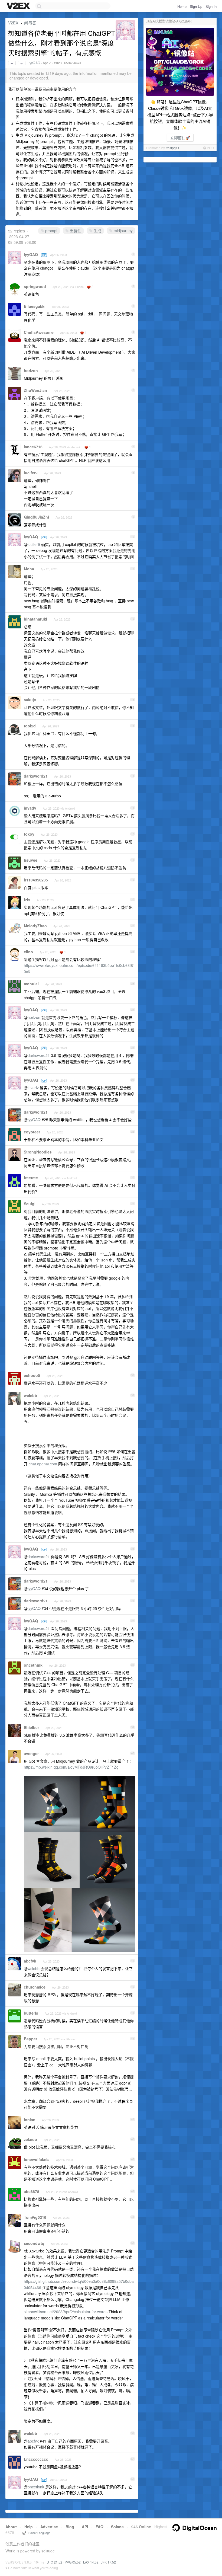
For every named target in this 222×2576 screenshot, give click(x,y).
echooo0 (32, 1375)
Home (182, 6)
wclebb (30, 1395)
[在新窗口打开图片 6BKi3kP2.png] (80, 1885)
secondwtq (34, 2243)
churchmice (35, 1987)
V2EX (13, 23)
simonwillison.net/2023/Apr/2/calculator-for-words (66, 2312)
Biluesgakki (35, 306)
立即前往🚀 (180, 138)
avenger (31, 1753)
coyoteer (32, 1132)
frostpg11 (173, 148)
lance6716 (33, 447)
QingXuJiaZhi (36, 517)
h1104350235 (36, 880)
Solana (117, 2527)
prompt (51, 231)
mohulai (31, 984)
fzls (27, 900)
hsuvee (31, 860)
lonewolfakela (37, 2159)
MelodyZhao (35, 926)
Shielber (31, 1727)
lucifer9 (31, 473)
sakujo (30, 700)
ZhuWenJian (35, 390)
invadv (30, 808)
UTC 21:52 (54, 2562)
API (85, 2527)
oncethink (33, 1665)
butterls (31, 2013)
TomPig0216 (35, 2217)
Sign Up (196, 6)
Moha (29, 569)
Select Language (38, 2533)
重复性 (75, 231)
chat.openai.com (43, 1464)
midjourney (123, 231)
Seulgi (30, 1204)
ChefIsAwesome (39, 332)
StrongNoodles (38, 1152)
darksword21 (36, 776)
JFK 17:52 (108, 2562)
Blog (70, 2527)
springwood (35, 286)
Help (29, 2527)
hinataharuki (35, 619)
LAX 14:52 (91, 2562)
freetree (31, 1178)
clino (28, 952)
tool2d (30, 726)
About (11, 2527)
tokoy (29, 834)
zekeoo (30, 2139)
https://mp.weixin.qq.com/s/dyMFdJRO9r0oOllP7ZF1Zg (71, 1767)
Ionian (30, 2120)
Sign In (211, 6)
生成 (97, 231)
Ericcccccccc (36, 2459)
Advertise (49, 2527)
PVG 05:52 (73, 2562)
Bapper (30, 2039)
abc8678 (32, 2191)
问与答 (30, 23)
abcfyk (30, 1961)
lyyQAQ (35, 63)
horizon (31, 370)
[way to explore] (19, 6)
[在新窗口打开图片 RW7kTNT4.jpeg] (80, 1949)
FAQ (99, 2527)
